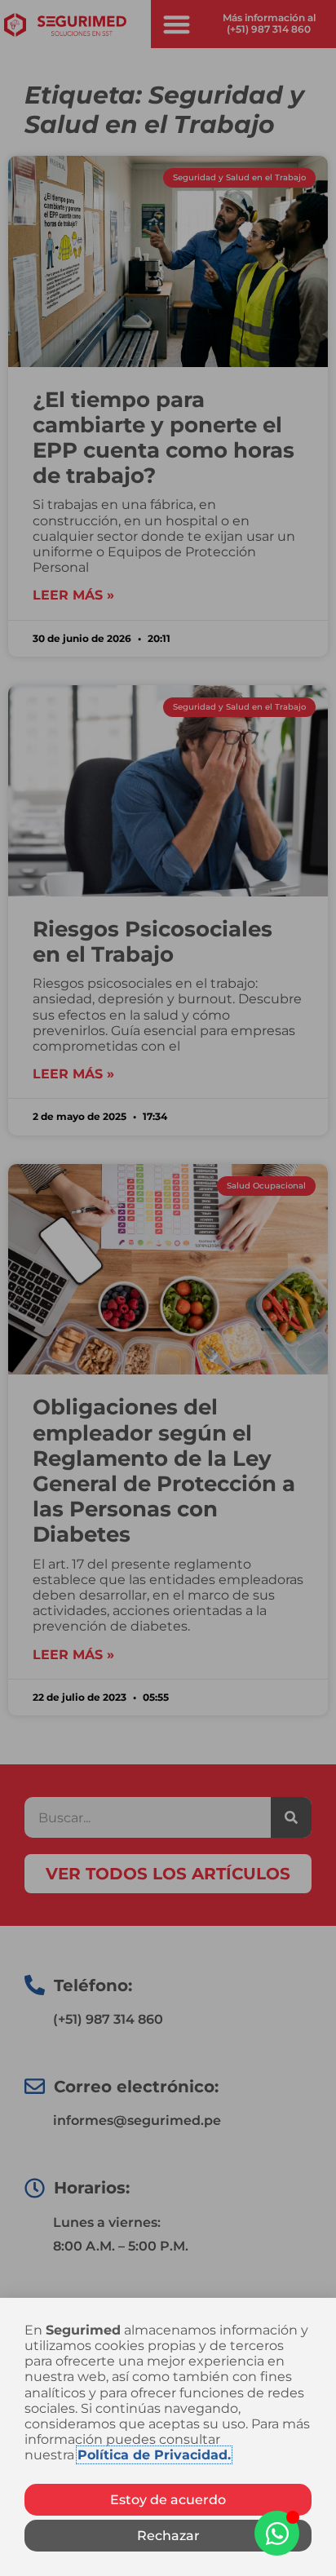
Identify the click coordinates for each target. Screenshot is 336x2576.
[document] (168, 1288)
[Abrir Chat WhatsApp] (277, 2533)
